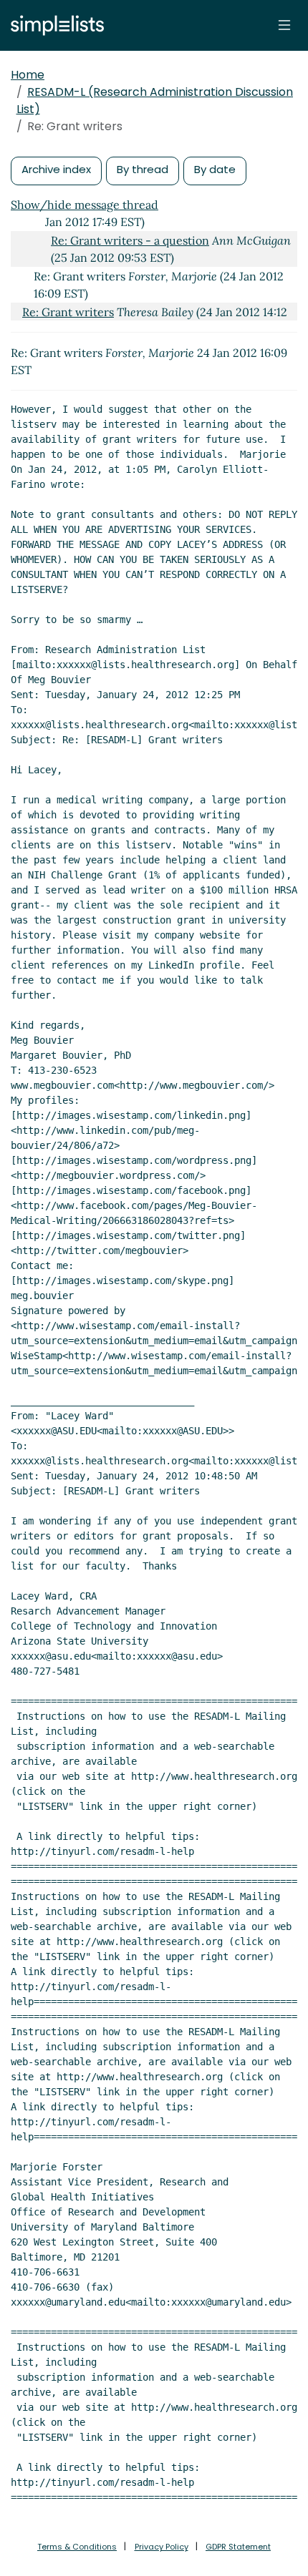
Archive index (56, 169)
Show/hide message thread (85, 205)
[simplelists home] (54, 25)
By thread (143, 169)
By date (215, 169)
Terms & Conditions (77, 2547)
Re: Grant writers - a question (130, 240)
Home (28, 75)
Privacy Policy (162, 2547)
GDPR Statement (238, 2547)
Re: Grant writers (68, 312)
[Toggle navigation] (284, 25)
